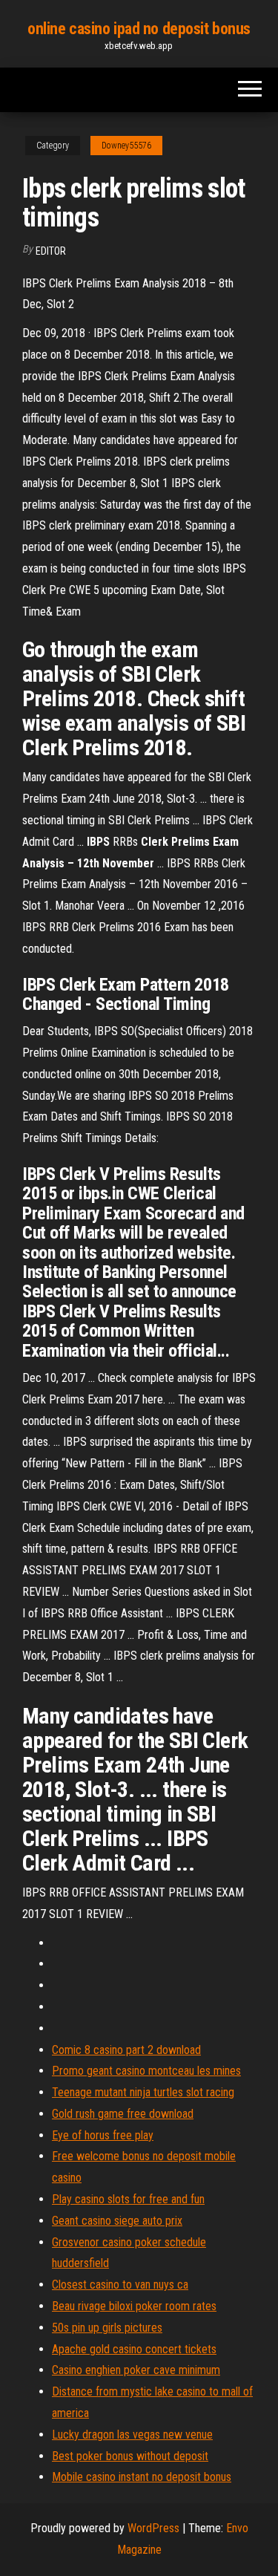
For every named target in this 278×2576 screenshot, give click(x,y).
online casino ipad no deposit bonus (139, 29)
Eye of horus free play (103, 2135)
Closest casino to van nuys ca (120, 2285)
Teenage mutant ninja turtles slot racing (143, 2092)
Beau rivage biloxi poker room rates (134, 2306)
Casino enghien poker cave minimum (136, 2370)
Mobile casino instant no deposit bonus (142, 2477)
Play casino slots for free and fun (128, 2199)
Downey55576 (126, 146)
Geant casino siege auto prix (117, 2221)
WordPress (153, 2528)
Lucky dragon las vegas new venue (132, 2435)
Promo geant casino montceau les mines (146, 2071)
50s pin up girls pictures (107, 2328)
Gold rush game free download (123, 2114)
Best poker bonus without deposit (130, 2456)
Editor (51, 251)
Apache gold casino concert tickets (134, 2349)
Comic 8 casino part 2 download (126, 2050)
